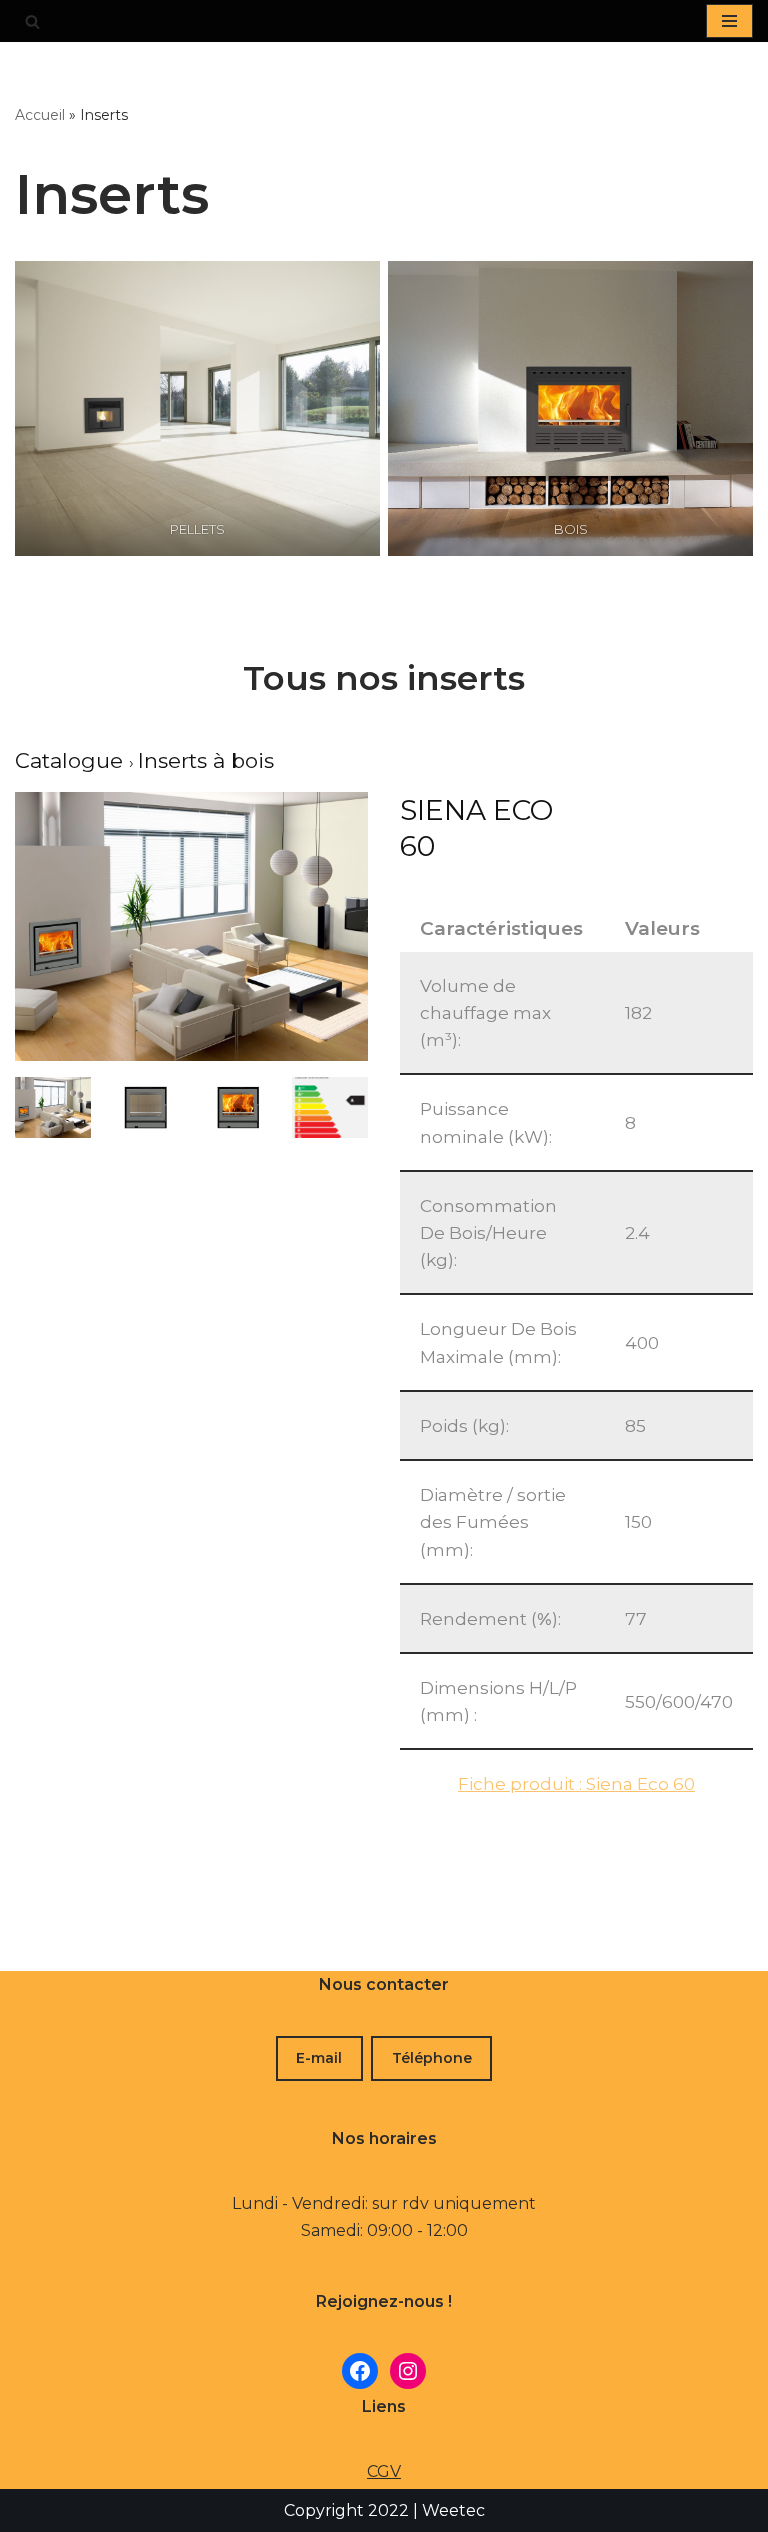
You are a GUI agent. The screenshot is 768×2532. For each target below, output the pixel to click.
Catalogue (72, 760)
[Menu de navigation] (729, 21)
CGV (384, 2471)
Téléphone (432, 2058)
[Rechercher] (32, 21)
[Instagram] (408, 2371)
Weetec (453, 2510)
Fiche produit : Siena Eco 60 (576, 1783)
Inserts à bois (206, 760)
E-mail (319, 2058)
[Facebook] (360, 2371)
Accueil (40, 115)
